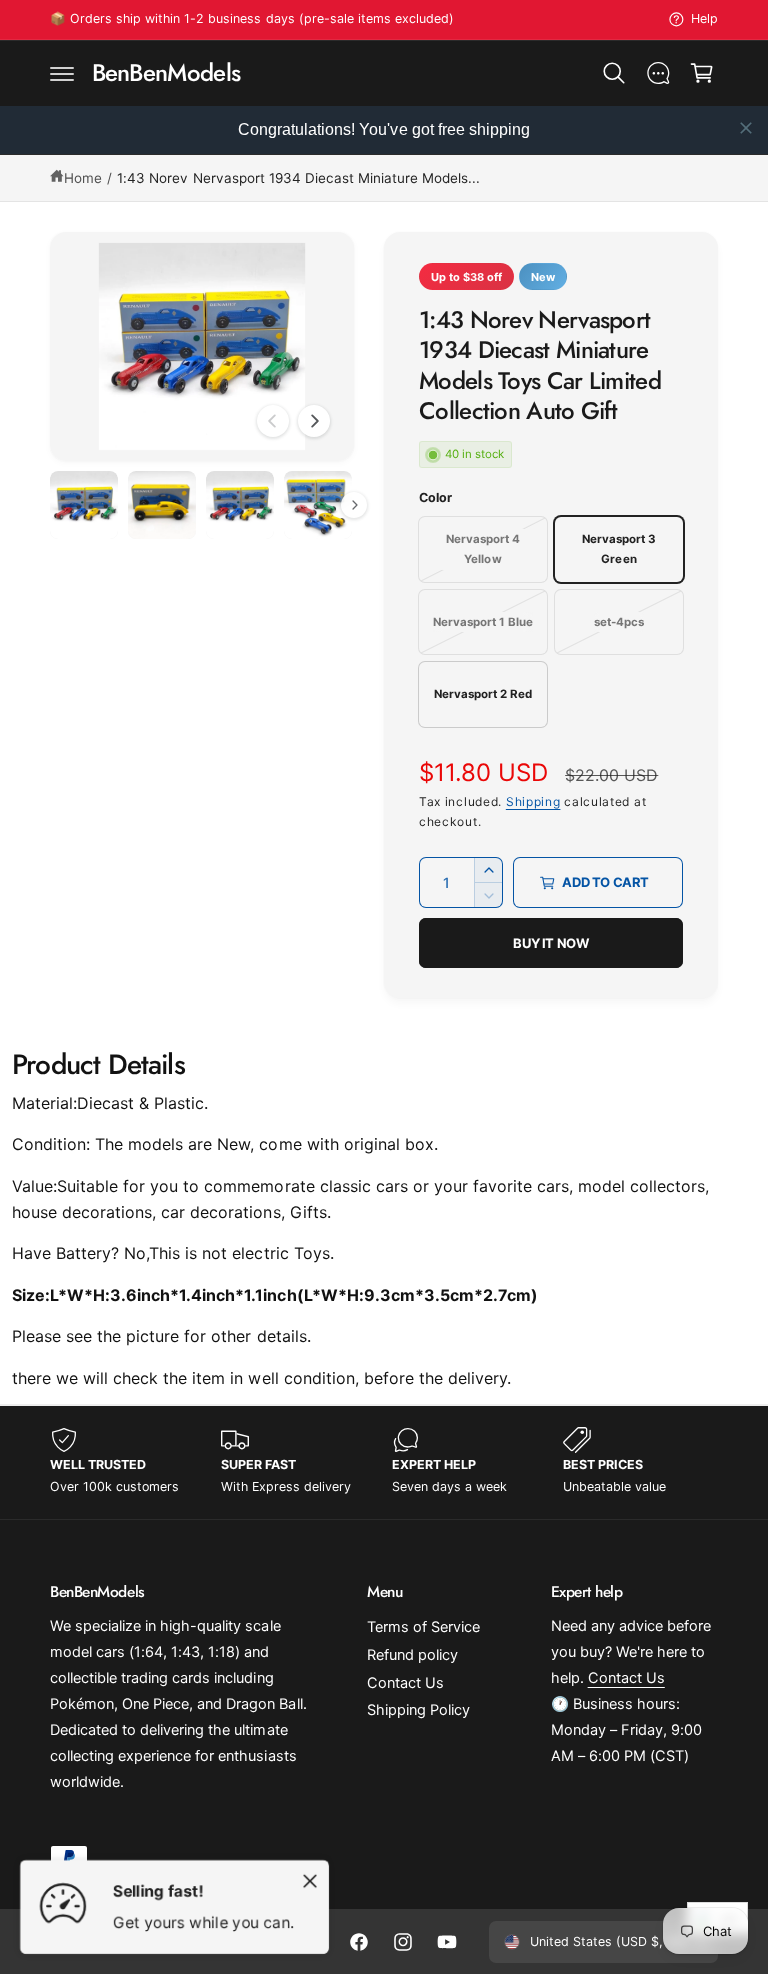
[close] (746, 128)
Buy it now (550, 943)
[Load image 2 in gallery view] (162, 505)
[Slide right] (314, 421)
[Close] (310, 1881)
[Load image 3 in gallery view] (240, 505)
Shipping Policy (418, 1710)
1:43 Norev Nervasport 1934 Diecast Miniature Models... (298, 178)
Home (83, 178)
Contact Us (405, 1683)
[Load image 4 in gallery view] (318, 505)
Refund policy (412, 1655)
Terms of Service (423, 1627)
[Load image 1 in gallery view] (84, 505)
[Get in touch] (658, 73)
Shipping (533, 801)
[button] (62, 73)
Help (704, 18)
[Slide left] (273, 421)
